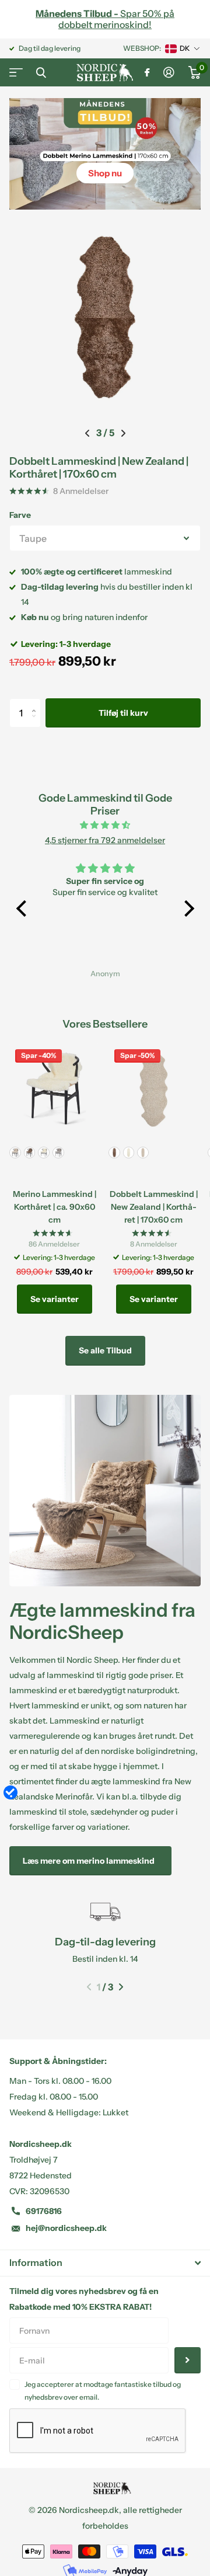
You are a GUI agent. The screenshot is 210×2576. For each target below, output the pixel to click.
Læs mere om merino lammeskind (90, 1861)
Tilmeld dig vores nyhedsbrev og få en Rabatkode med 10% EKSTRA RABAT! (84, 2299)
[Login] (169, 72)
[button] (87, 433)
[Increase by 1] (36, 703)
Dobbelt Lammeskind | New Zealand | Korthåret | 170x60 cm (99, 467)
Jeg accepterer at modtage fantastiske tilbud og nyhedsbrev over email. (103, 2391)
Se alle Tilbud (105, 1350)
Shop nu (105, 173)
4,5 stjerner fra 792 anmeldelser (105, 840)
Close (41, 72)
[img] (105, 825)
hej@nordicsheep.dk (66, 2228)
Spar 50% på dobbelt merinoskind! (105, 19)
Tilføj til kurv (123, 713)
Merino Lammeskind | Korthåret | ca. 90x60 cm (55, 1207)
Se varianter (55, 1299)
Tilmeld (188, 2360)
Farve (20, 515)
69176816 (44, 2211)
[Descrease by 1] (36, 723)
